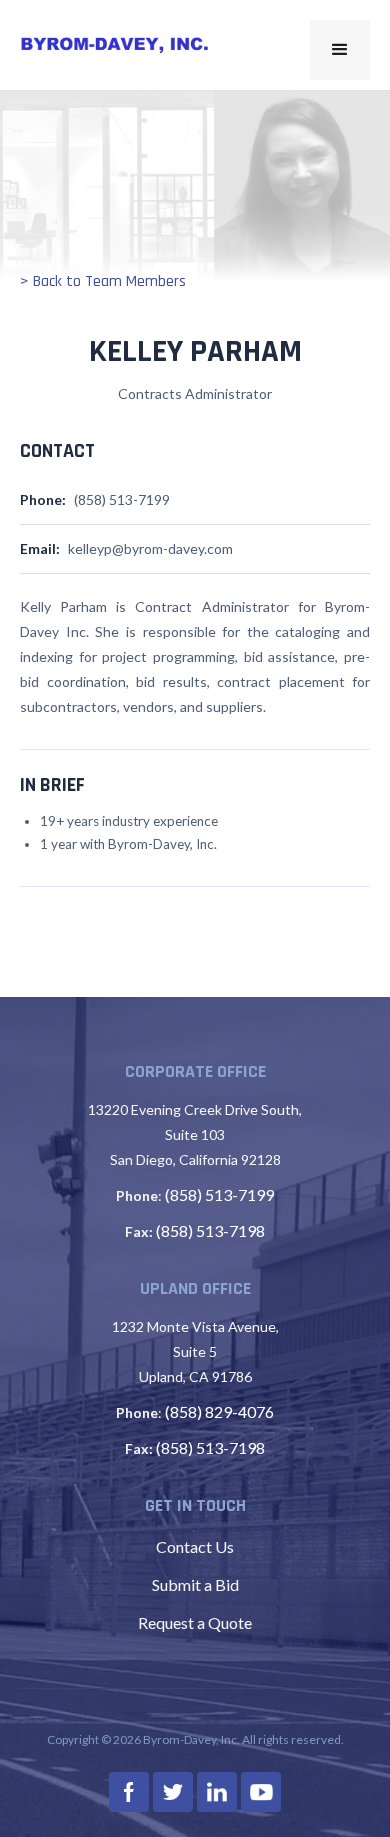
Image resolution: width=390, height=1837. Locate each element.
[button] (340, 50)
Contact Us (195, 1546)
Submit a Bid (195, 1584)
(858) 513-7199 (219, 1194)
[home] (115, 45)
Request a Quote (195, 1622)
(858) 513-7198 (210, 1230)
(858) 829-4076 (219, 1411)
